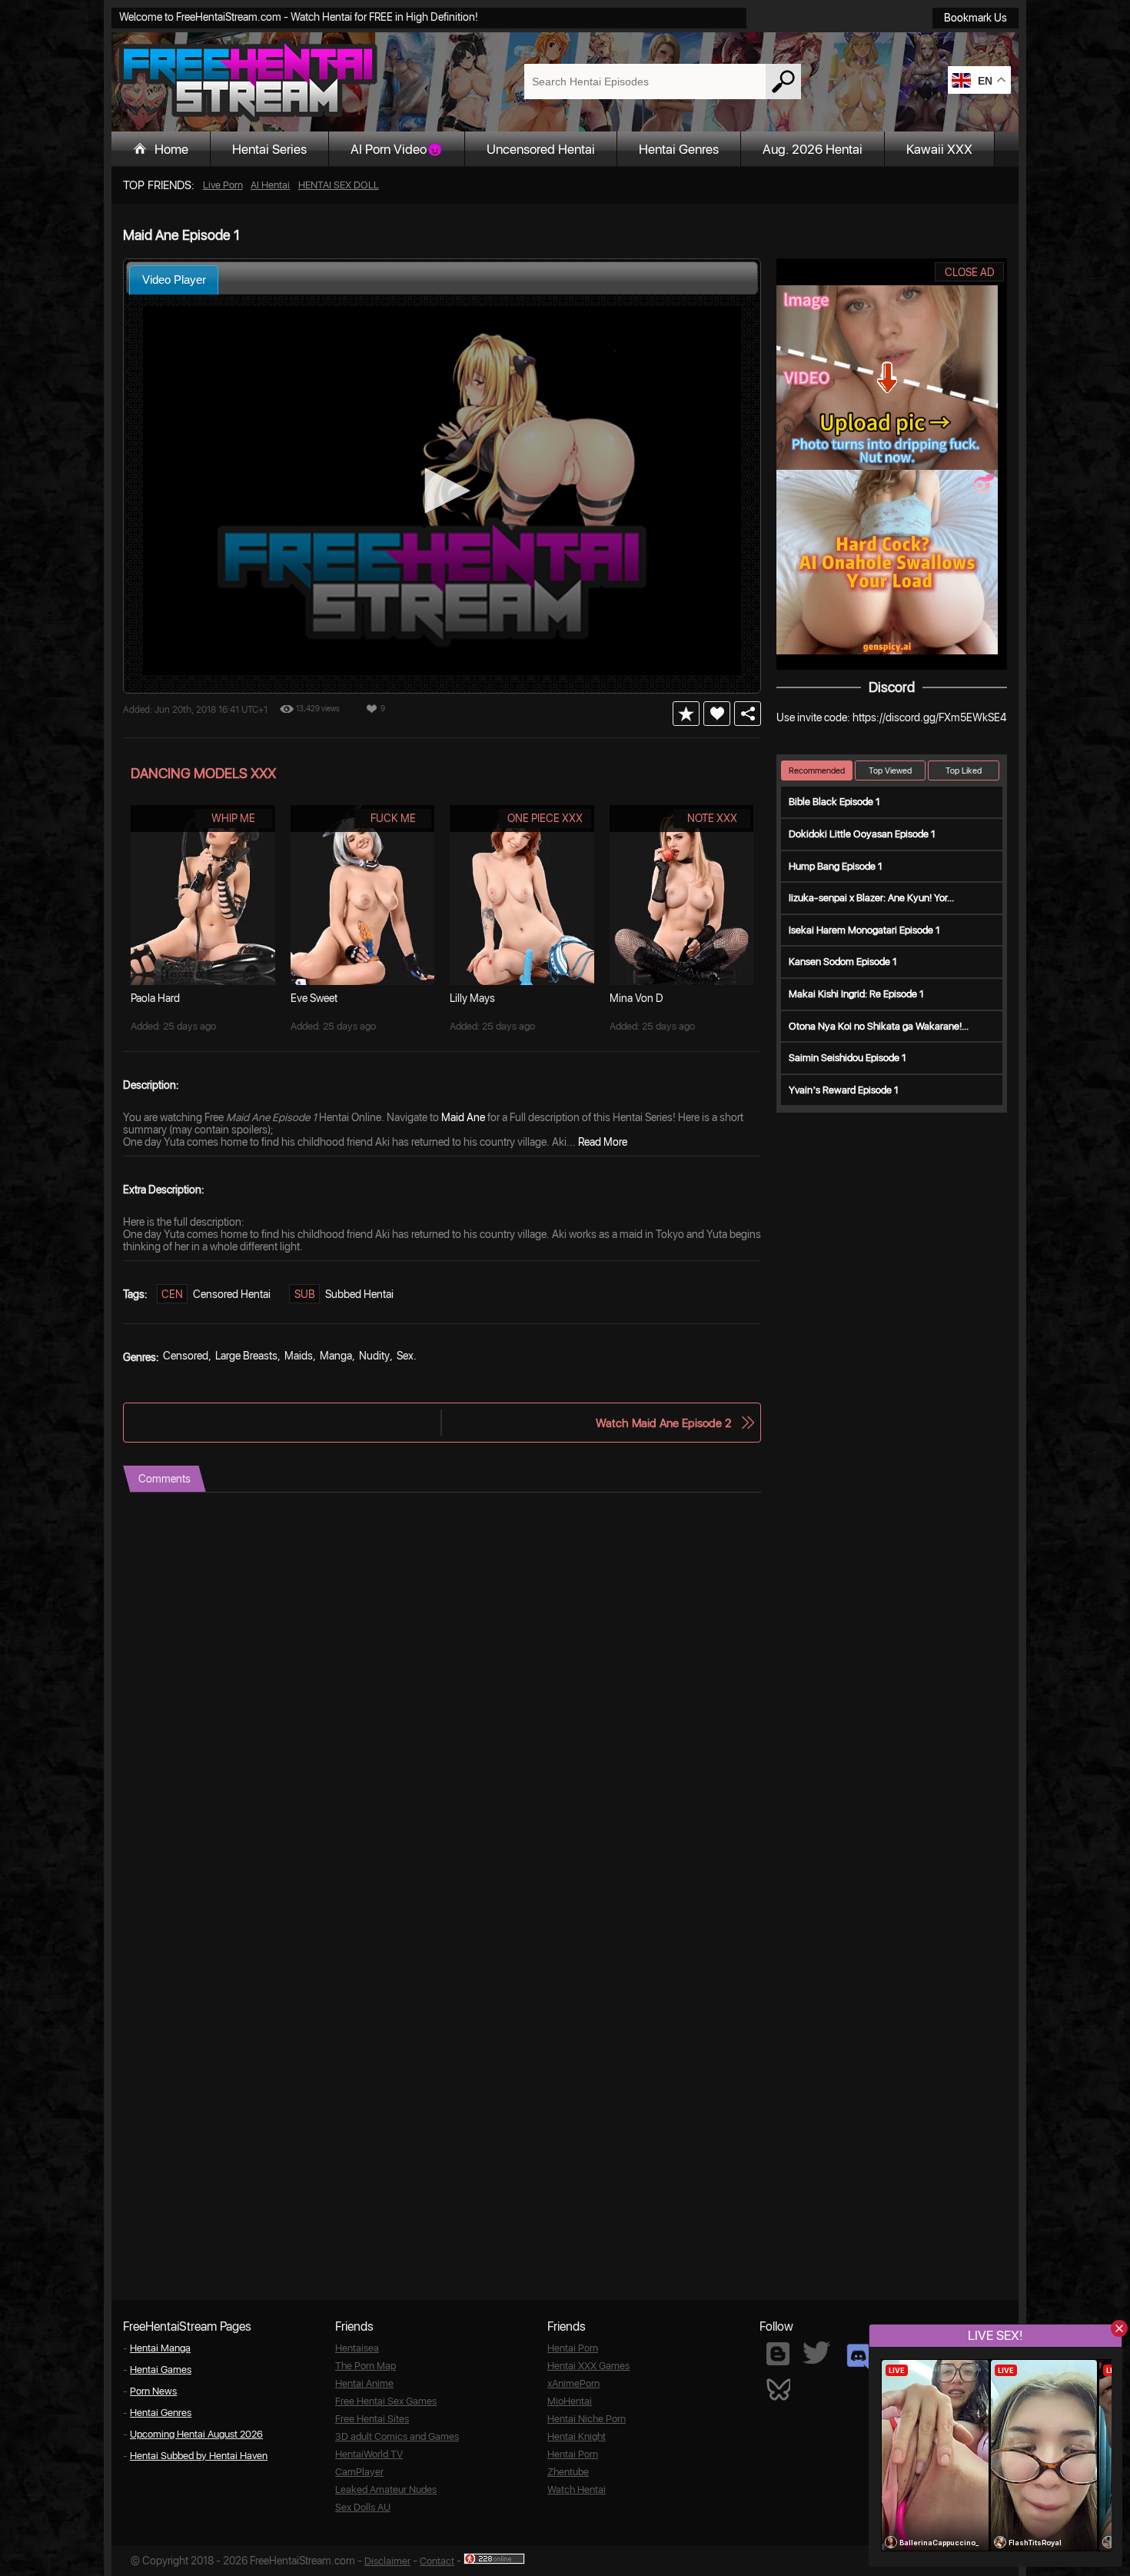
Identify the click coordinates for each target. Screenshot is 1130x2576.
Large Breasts (246, 1356)
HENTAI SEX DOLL (339, 185)
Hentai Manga (160, 2348)
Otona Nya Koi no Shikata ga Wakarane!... (879, 1026)
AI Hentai (270, 185)
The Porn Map (366, 2366)
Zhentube (568, 2472)
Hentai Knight (577, 2436)
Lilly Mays (472, 998)
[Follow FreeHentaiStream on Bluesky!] (778, 2388)
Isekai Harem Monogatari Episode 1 (864, 930)
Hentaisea (357, 2348)
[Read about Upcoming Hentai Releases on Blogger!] (778, 2354)
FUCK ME (393, 818)
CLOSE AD (970, 272)
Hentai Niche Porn (587, 2419)
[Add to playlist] (686, 714)
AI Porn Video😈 (397, 149)
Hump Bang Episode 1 (836, 866)
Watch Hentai (577, 2489)
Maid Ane (463, 1117)
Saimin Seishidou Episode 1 (847, 1058)
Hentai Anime (364, 2383)
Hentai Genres (679, 149)
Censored (186, 1356)
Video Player (174, 280)
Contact (437, 2561)
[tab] (174, 280)
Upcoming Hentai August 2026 (196, 2434)
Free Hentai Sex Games (386, 2401)
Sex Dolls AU (363, 2507)
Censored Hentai (232, 1294)
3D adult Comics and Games (397, 2436)
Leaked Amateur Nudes (386, 2489)
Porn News (153, 2391)
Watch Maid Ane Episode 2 (663, 1423)
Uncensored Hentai (541, 149)
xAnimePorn (573, 2383)
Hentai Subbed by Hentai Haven (199, 2456)
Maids (299, 1356)
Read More (603, 1142)
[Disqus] (442, 1685)
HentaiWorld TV (369, 2454)
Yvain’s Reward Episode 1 (844, 1090)
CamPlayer (359, 2472)
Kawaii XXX (939, 149)
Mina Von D (636, 998)
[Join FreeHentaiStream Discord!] (858, 2357)
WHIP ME (233, 818)
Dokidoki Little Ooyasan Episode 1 (862, 834)
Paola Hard (155, 998)
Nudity (374, 1356)
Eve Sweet (314, 998)
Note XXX (712, 818)
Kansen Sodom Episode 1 (843, 962)
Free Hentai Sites (372, 2419)
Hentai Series (269, 149)
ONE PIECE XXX (545, 818)
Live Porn (223, 185)
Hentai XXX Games (588, 2366)
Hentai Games (161, 2370)
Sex (405, 1356)
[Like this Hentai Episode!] (717, 714)
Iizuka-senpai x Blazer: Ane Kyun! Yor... (871, 898)
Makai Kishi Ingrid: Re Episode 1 (856, 994)
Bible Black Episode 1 (834, 802)
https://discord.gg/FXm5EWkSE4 (929, 717)
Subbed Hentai (359, 1294)
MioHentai (570, 2401)
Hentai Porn (573, 2348)
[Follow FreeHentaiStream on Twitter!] (816, 2353)
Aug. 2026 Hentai (813, 149)
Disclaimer (387, 2561)
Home (171, 149)
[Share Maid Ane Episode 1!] (748, 714)
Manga (336, 1356)
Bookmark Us (975, 18)
